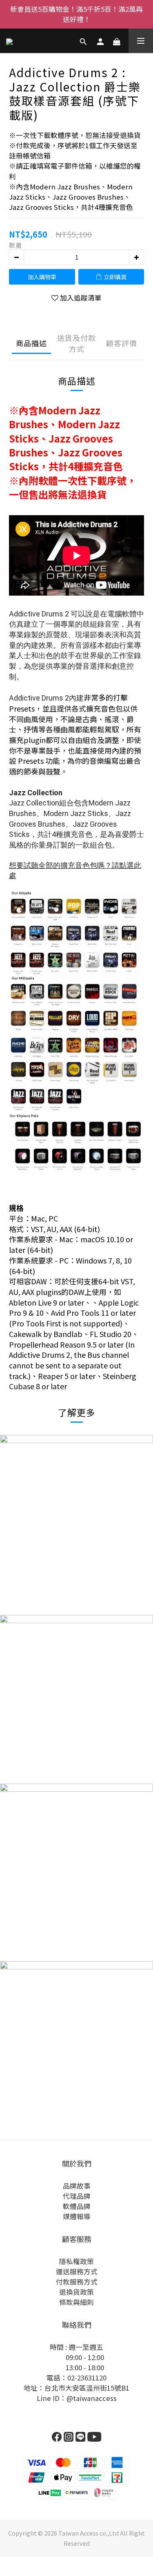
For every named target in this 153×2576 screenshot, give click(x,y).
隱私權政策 (76, 2261)
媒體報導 (77, 2216)
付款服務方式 (77, 2282)
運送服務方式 (77, 2271)
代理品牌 (77, 2196)
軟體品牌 (77, 2206)
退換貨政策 (76, 2292)
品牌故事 (77, 2186)
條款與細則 (76, 2302)
